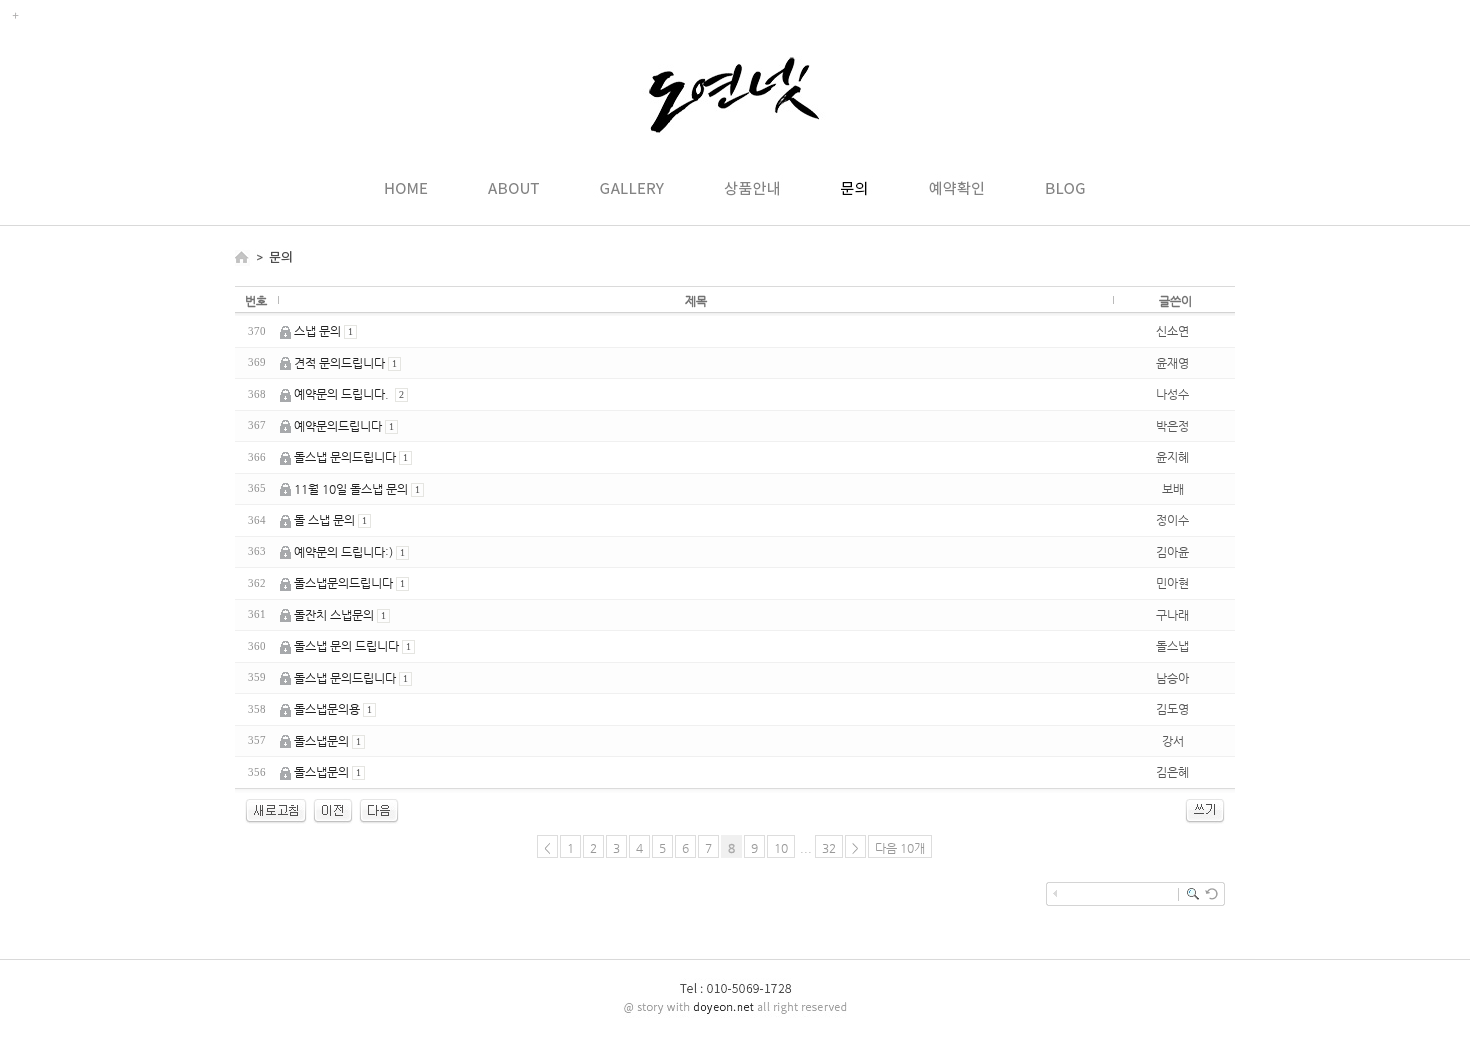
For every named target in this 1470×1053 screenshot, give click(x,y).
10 (781, 848)
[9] (379, 820)
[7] (333, 820)
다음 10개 (900, 848)
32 (829, 848)
